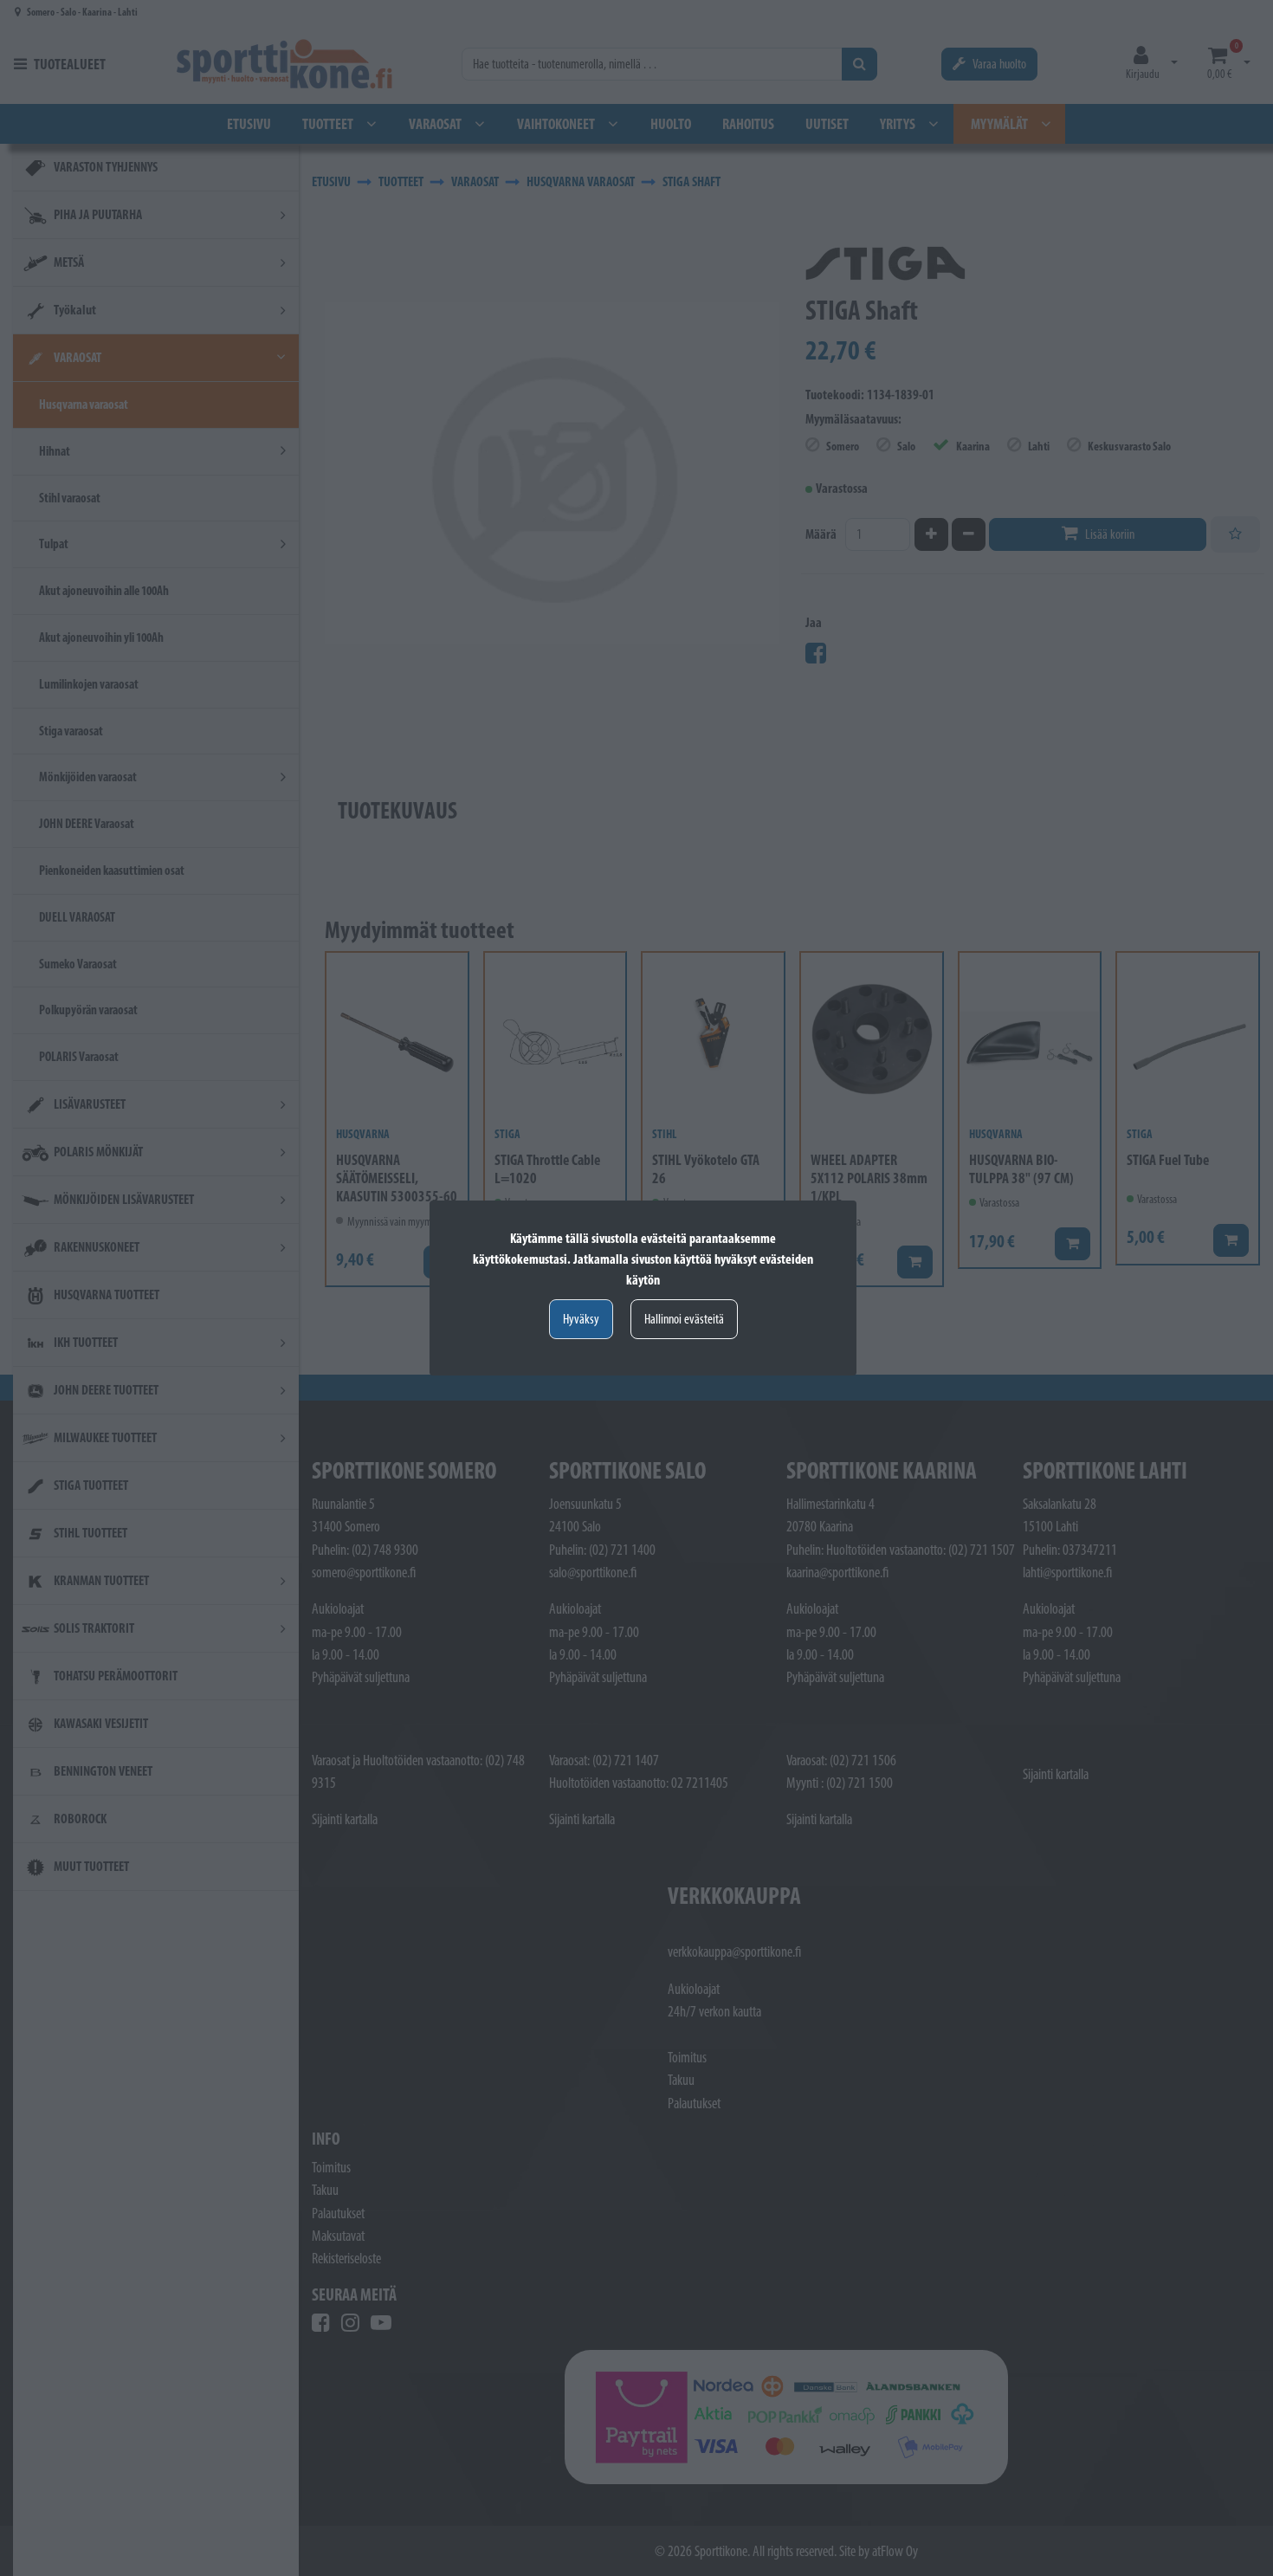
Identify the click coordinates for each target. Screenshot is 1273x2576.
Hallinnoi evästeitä (684, 1319)
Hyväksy (581, 1319)
